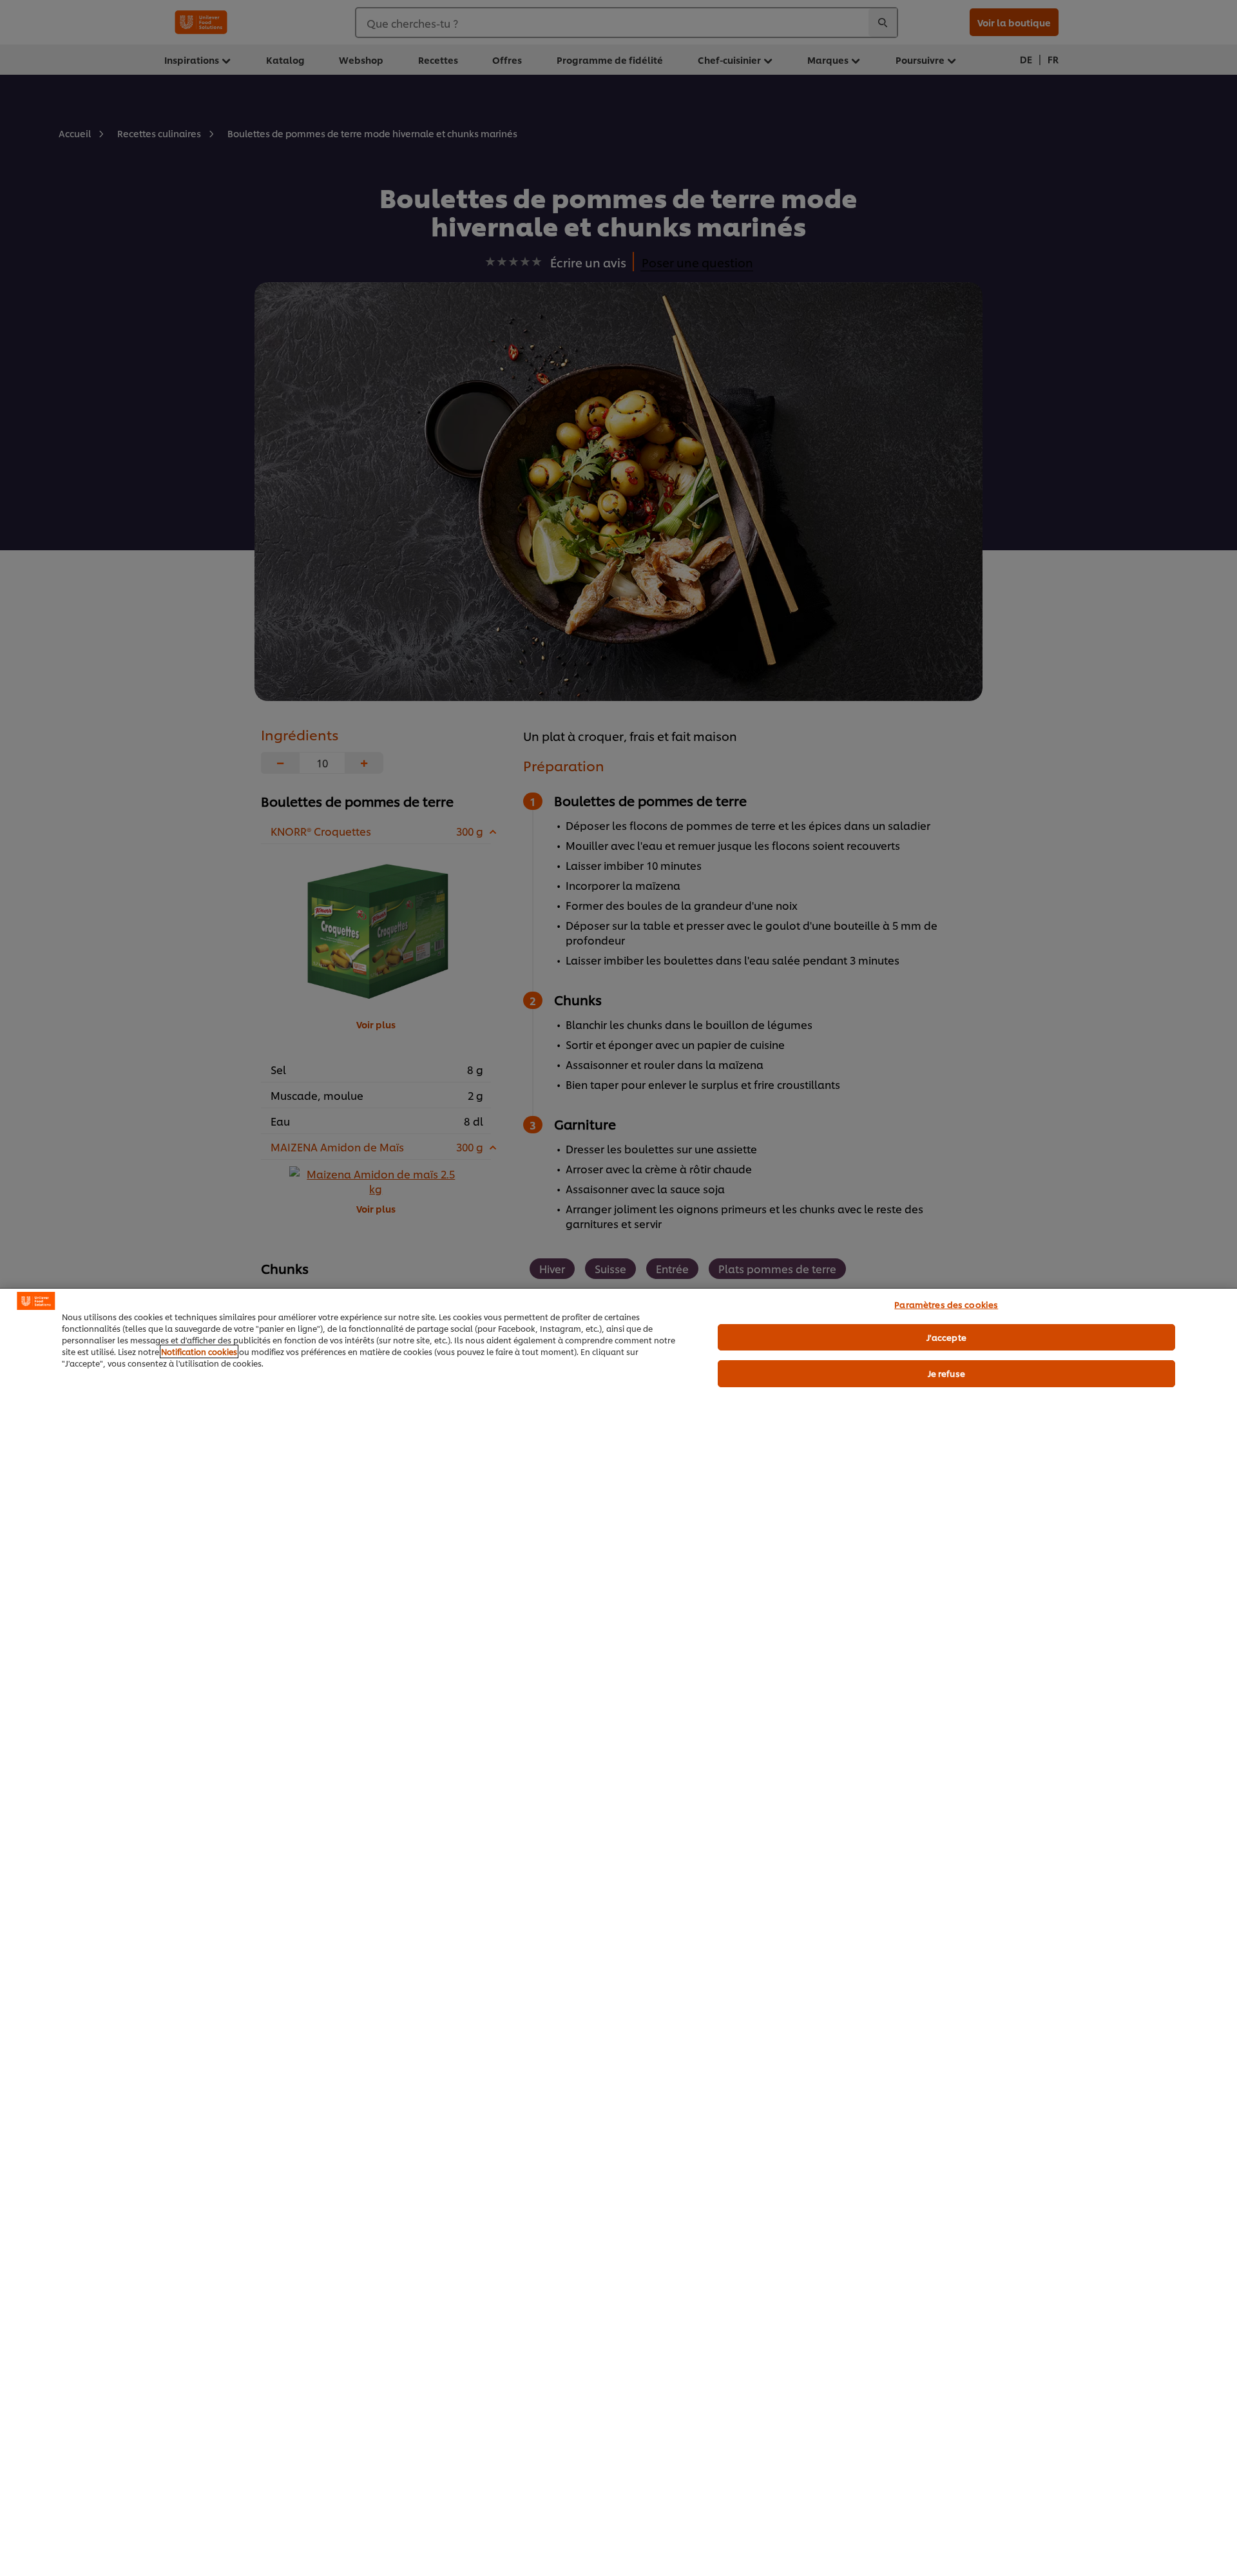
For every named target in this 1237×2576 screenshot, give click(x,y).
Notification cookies (199, 1351)
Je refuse (946, 1373)
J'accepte (946, 1337)
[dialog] (618, 1932)
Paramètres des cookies (946, 1304)
